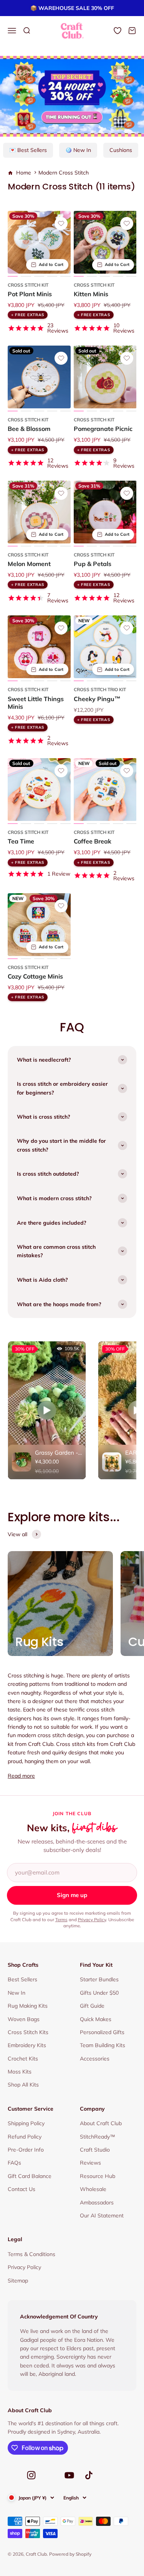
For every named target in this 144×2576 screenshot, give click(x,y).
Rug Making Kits (28, 2006)
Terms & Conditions (31, 2254)
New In (17, 1993)
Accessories (95, 2059)
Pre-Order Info (26, 2150)
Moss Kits (20, 2072)
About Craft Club (101, 2123)
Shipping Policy (26, 2123)
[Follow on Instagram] (31, 2475)
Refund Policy (25, 2137)
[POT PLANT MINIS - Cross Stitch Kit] (39, 242)
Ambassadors (97, 2202)
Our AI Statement (102, 2215)
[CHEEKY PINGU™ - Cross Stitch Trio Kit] (105, 647)
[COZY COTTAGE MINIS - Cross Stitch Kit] (39, 925)
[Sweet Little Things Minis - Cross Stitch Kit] (39, 647)
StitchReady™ (98, 2137)
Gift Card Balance (30, 2176)
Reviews (90, 2163)
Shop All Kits (23, 2085)
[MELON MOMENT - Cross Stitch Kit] (39, 512)
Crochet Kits (23, 2059)
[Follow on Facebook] (12, 2477)
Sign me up (72, 1895)
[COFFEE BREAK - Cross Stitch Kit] (105, 790)
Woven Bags (24, 2019)
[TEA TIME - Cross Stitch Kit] (39, 790)
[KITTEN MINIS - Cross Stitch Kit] (105, 242)
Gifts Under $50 (99, 1993)
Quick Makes (96, 2019)
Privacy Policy (92, 1919)
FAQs (14, 2163)
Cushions (121, 150)
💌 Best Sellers (28, 150)
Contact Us (22, 2189)
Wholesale (93, 2189)
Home (23, 173)
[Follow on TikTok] (89, 2475)
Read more (21, 1776)
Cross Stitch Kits (28, 2032)
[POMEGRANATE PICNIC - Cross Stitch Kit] (105, 377)
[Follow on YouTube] (69, 2475)
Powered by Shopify (70, 2554)
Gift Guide (92, 2006)
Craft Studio (95, 2150)
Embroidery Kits (27, 2045)
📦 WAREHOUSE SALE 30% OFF (72, 8)
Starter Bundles (99, 1979)
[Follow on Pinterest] (50, 2477)
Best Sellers (22, 1979)
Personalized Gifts (102, 2032)
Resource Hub (98, 2176)
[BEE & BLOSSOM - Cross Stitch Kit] (39, 377)
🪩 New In (78, 150)
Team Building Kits (103, 2045)
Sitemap (18, 2281)
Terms (61, 1919)
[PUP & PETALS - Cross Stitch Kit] (105, 512)
